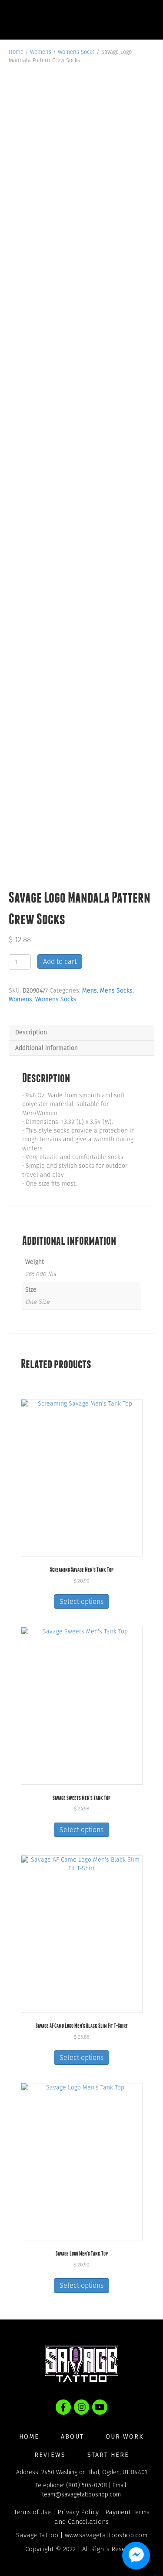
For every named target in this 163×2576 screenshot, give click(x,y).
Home (16, 52)
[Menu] (139, 20)
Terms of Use (32, 2512)
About (72, 2437)
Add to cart (60, 961)
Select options (81, 1601)
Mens (90, 991)
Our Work (125, 2437)
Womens (41, 52)
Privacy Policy (78, 2512)
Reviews (50, 2455)
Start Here (108, 2455)
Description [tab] (31, 1032)
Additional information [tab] (47, 1048)
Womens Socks (76, 52)
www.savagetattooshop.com (106, 2535)
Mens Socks (116, 991)
